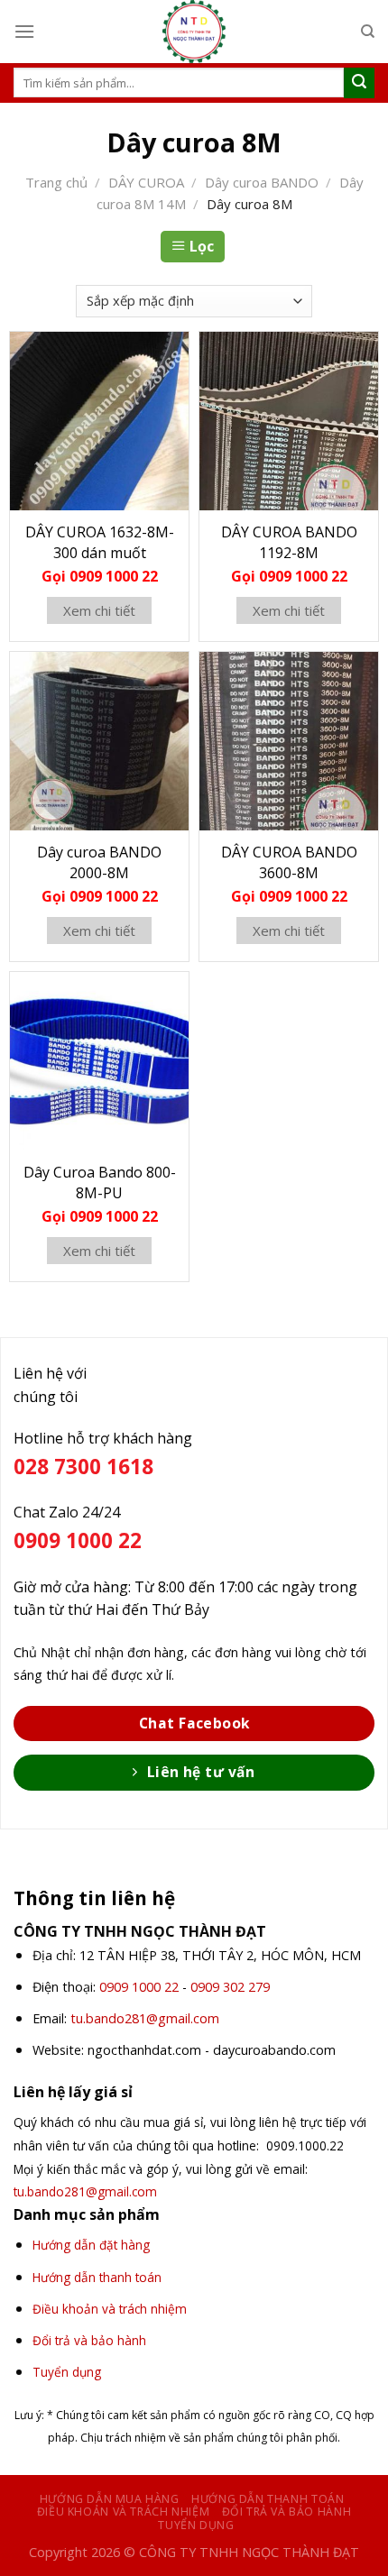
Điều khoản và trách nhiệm (123, 2512)
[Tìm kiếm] (368, 32)
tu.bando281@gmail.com (145, 2018)
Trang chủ (56, 182)
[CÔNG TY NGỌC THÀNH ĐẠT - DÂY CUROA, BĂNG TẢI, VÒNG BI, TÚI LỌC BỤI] (194, 32)
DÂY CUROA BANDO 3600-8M (289, 862)
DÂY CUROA (146, 182)
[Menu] (24, 31)
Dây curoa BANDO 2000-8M (99, 862)
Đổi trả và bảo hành (287, 2512)
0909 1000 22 (139, 1987)
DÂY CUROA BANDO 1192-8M (289, 542)
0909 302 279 (230, 1987)
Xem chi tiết (99, 610)
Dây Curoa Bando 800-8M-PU (100, 1183)
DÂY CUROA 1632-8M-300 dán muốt (100, 542)
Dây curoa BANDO (262, 182)
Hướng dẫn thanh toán (268, 2499)
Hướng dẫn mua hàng (110, 2499)
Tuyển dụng (196, 2525)
